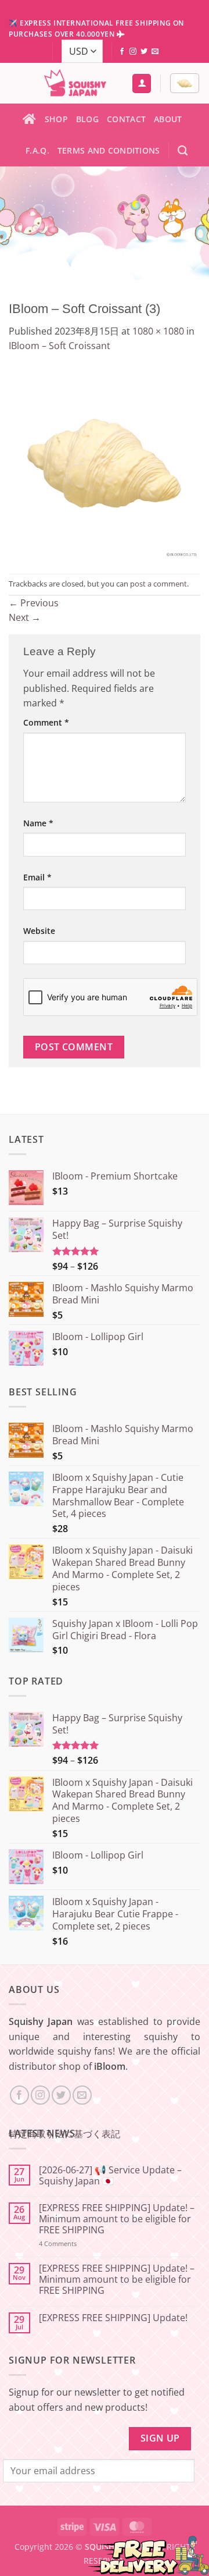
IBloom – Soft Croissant (60, 346)
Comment (46, 722)
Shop (56, 119)
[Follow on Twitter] (144, 52)
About (168, 119)
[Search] (183, 151)
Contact (126, 119)
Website (39, 931)
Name (38, 823)
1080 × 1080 (158, 331)
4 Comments (73, 2243)
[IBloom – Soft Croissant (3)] (105, 463)
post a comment (158, 584)
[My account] (142, 84)
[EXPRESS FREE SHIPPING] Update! (113, 2318)
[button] (185, 83)
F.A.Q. (37, 150)
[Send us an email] (155, 52)
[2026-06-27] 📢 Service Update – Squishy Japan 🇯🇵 (110, 2176)
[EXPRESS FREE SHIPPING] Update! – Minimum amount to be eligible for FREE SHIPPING (117, 2219)
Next (25, 617)
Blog (87, 119)
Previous (34, 603)
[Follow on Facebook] (122, 52)
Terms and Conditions (109, 150)
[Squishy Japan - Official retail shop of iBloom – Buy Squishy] (75, 83)
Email (37, 877)
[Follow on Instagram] (133, 52)
